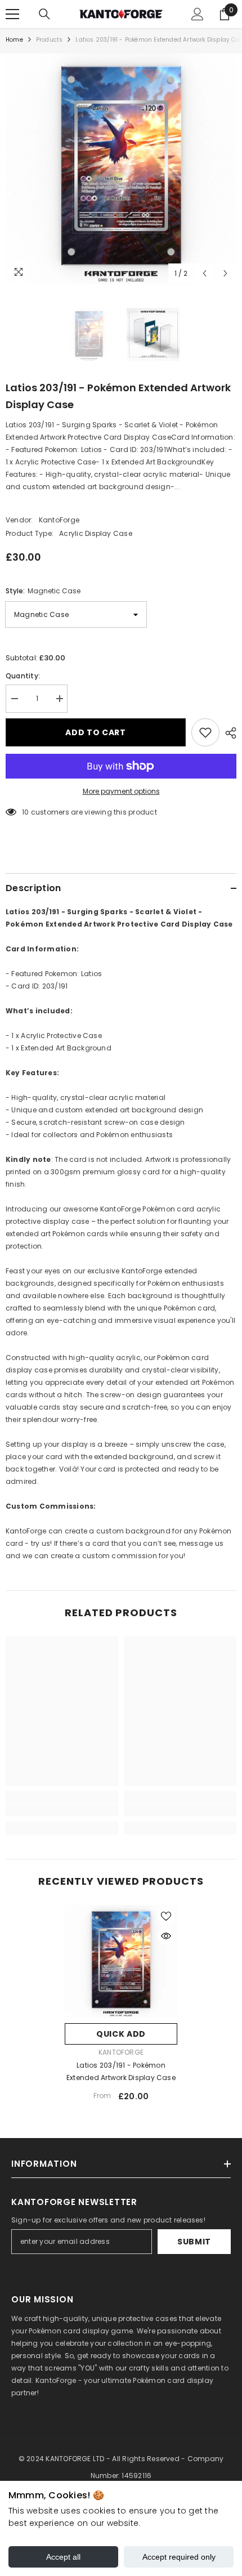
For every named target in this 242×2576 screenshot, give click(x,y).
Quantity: (23, 676)
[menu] (12, 14)
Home (14, 40)
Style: (43, 591)
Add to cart (96, 732)
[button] (205, 273)
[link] (62, 1810)
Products (50, 40)
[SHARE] (228, 733)
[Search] (44, 14)
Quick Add (121, 2034)
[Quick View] (166, 1936)
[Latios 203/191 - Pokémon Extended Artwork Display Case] (121, 1961)
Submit (194, 2242)
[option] (121, 169)
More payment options (121, 791)
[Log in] (198, 14)
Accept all (63, 2557)
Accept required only (179, 2557)
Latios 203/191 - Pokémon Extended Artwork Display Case (121, 2071)
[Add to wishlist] (205, 732)
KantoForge (59, 520)
